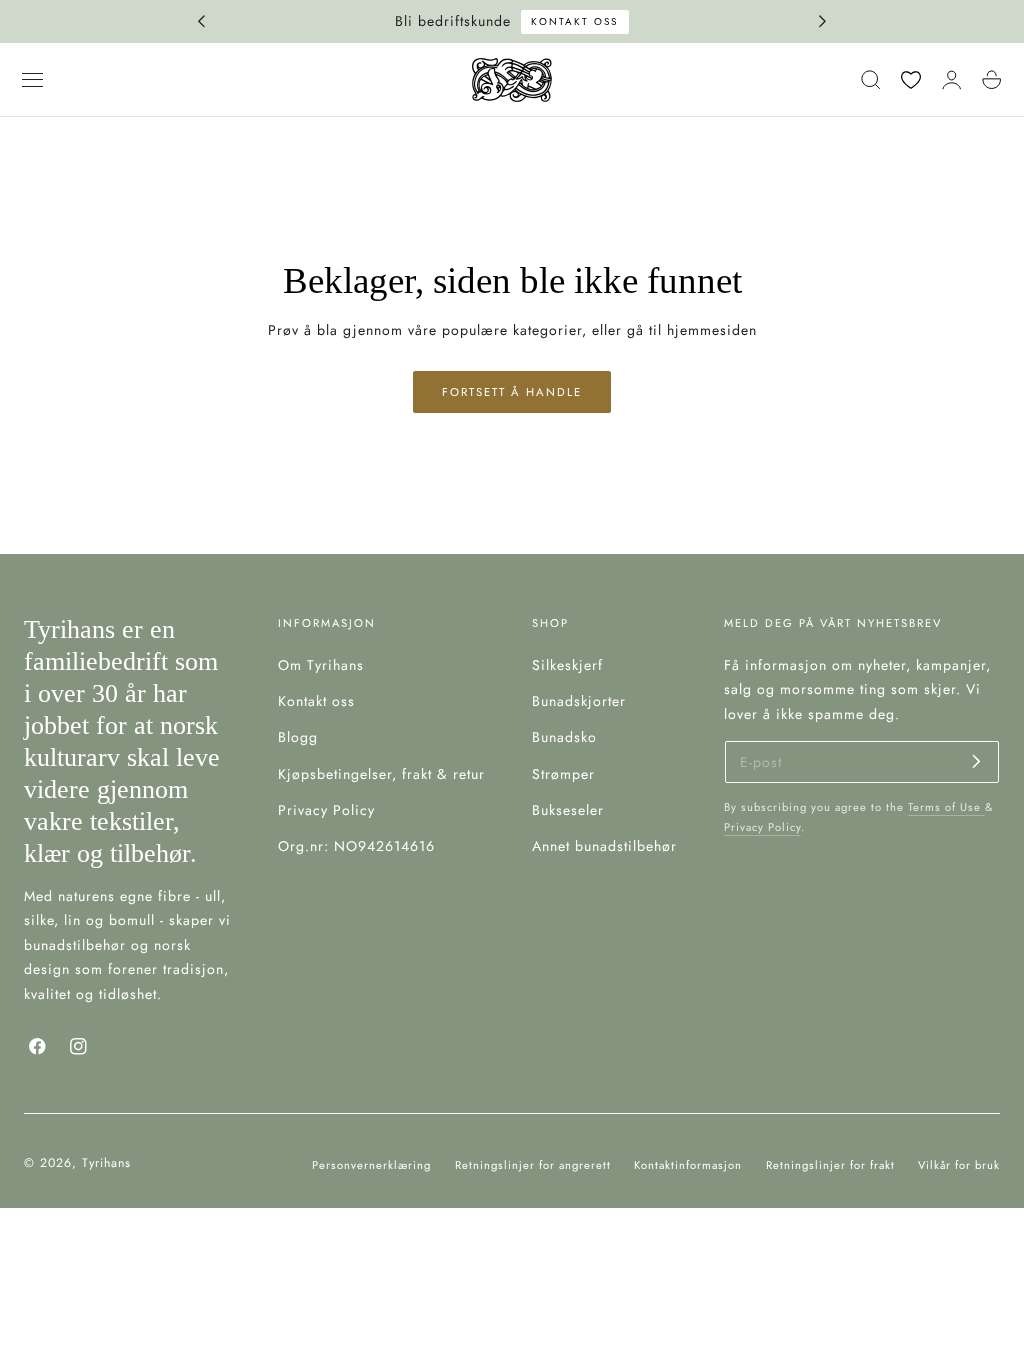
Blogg (298, 737)
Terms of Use (946, 807)
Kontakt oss (247, 21)
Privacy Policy (326, 810)
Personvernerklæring (371, 1165)
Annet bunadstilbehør (604, 846)
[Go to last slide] (201, 22)
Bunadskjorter (579, 701)
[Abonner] (976, 760)
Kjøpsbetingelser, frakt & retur (381, 773)
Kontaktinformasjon (688, 1165)
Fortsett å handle (512, 392)
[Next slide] (823, 22)
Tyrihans (106, 1163)
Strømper (563, 773)
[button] (33, 80)
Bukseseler (568, 810)
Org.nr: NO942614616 (356, 846)
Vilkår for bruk (959, 1165)
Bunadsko (564, 737)
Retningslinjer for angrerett (533, 1165)
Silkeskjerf (567, 665)
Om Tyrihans (321, 665)
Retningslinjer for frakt (830, 1165)
